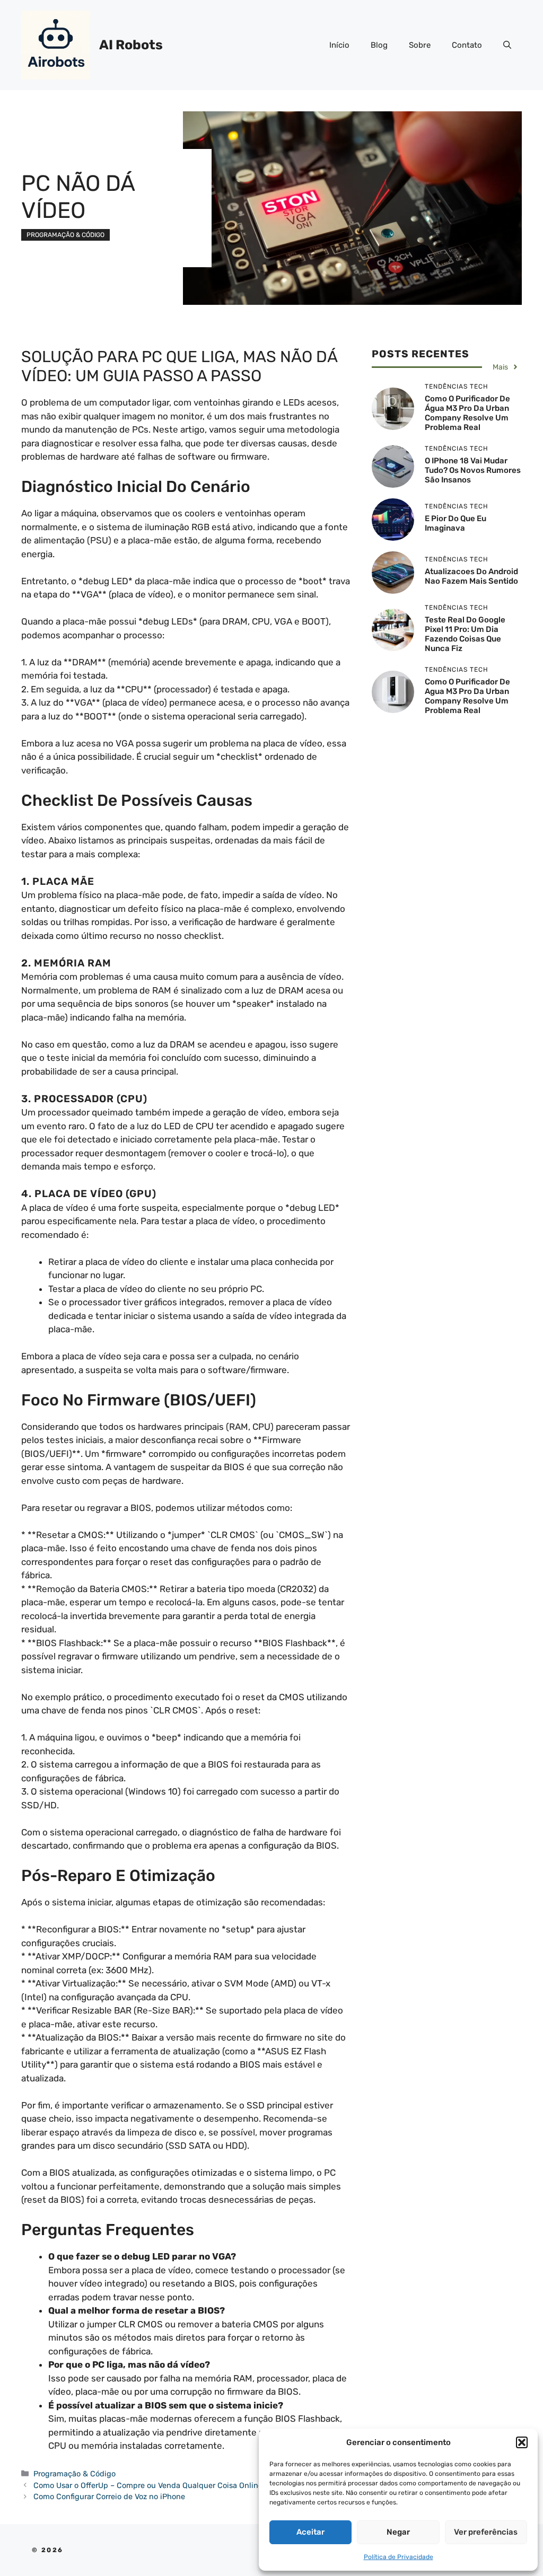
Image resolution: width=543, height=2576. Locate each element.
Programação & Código (65, 235)
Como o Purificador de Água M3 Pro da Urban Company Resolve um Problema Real (467, 413)
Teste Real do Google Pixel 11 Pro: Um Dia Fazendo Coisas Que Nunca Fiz (465, 634)
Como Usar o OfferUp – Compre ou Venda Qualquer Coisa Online (148, 2485)
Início (339, 45)
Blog (379, 45)
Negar (398, 2532)
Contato (467, 45)
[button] (522, 2442)
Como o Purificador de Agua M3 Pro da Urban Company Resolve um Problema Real (467, 696)
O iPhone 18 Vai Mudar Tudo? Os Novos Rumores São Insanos (473, 470)
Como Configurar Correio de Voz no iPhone (109, 2496)
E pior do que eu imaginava (456, 523)
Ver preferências (486, 2532)
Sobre (420, 45)
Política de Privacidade (399, 2557)
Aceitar (310, 2532)
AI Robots (131, 45)
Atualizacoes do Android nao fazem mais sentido (471, 576)
